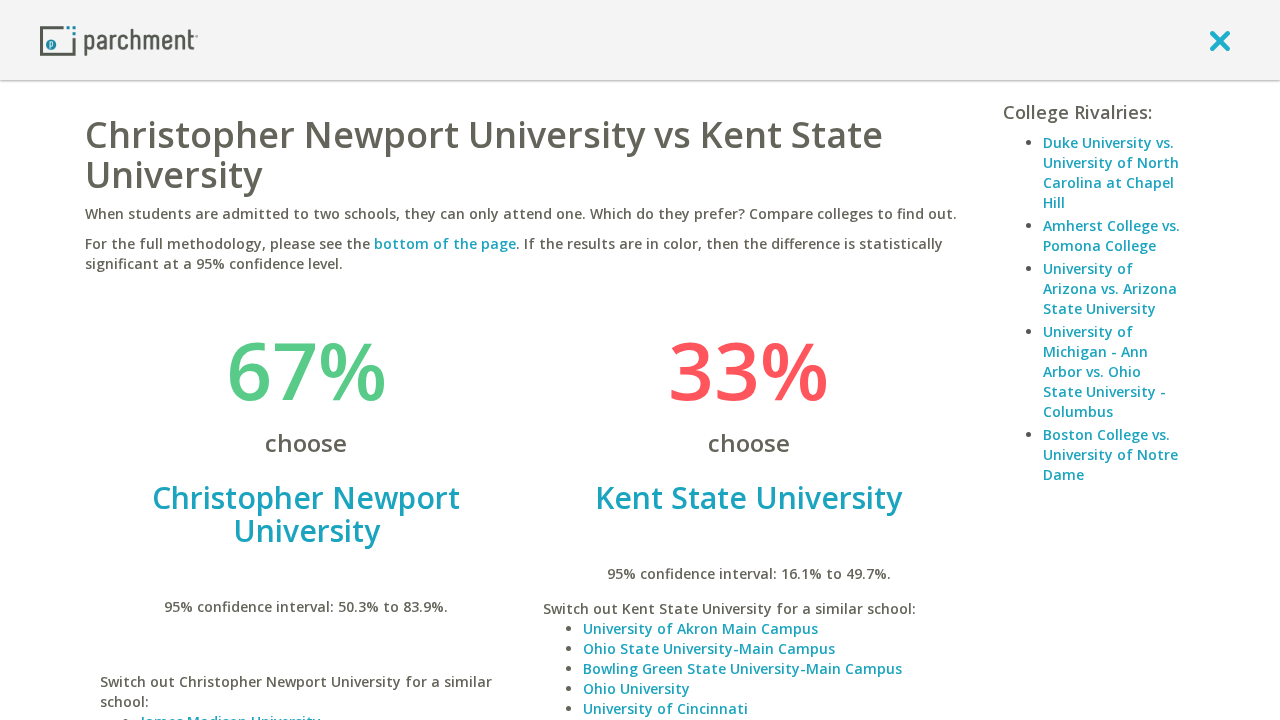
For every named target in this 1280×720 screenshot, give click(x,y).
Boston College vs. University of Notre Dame (1110, 454)
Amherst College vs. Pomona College (1111, 235)
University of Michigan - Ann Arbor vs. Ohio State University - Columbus (1104, 371)
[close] (1220, 40)
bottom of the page (445, 243)
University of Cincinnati (665, 708)
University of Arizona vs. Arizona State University (1110, 288)
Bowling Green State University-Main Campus (742, 668)
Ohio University (636, 688)
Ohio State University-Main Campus (709, 648)
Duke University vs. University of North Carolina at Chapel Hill (1111, 172)
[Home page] (119, 39)
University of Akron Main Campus (700, 628)
